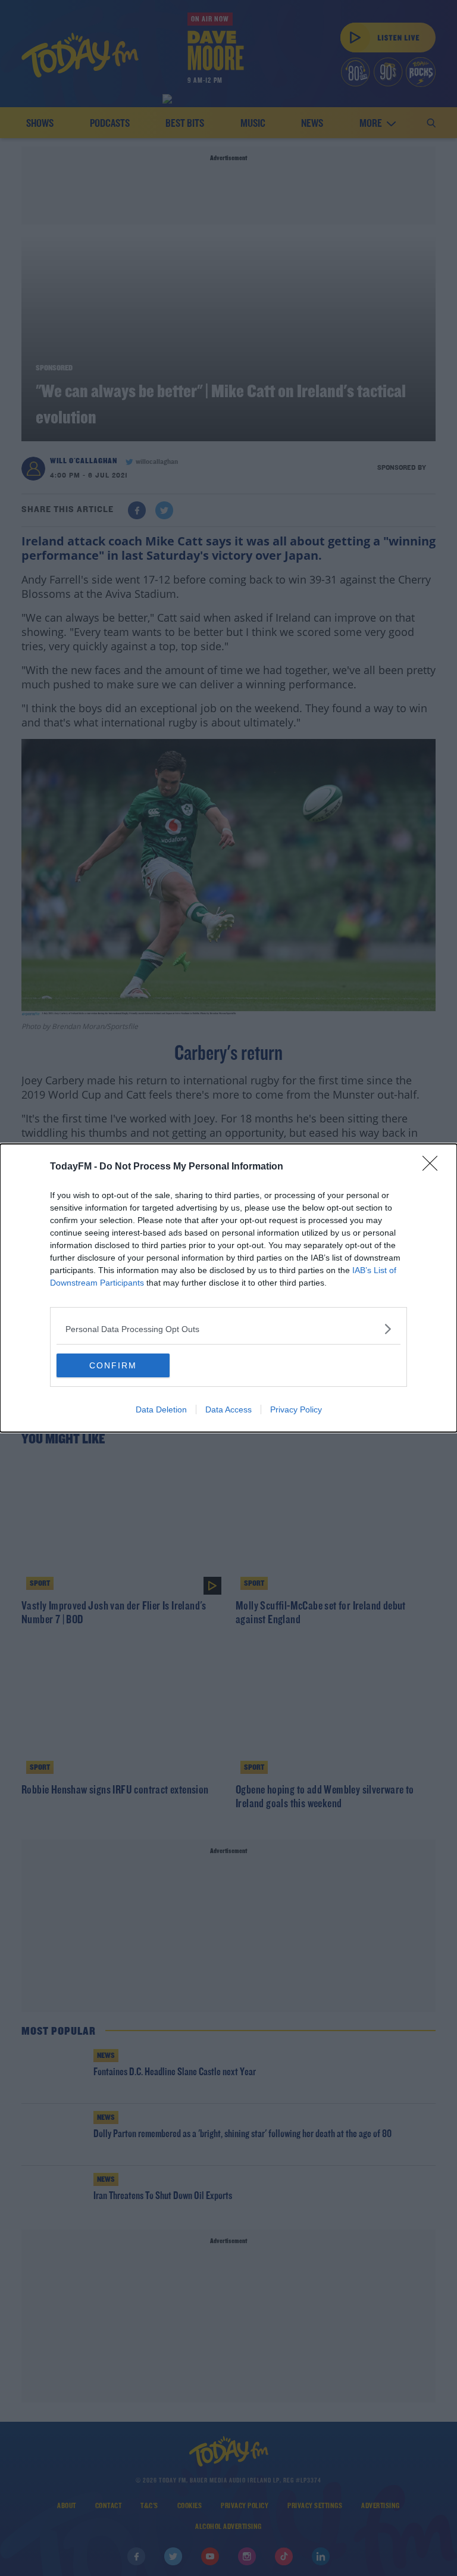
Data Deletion (161, 1409)
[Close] (434, 1167)
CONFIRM (113, 1365)
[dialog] (228, 1288)
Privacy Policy (296, 1409)
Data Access (228, 1409)
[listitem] (228, 1329)
